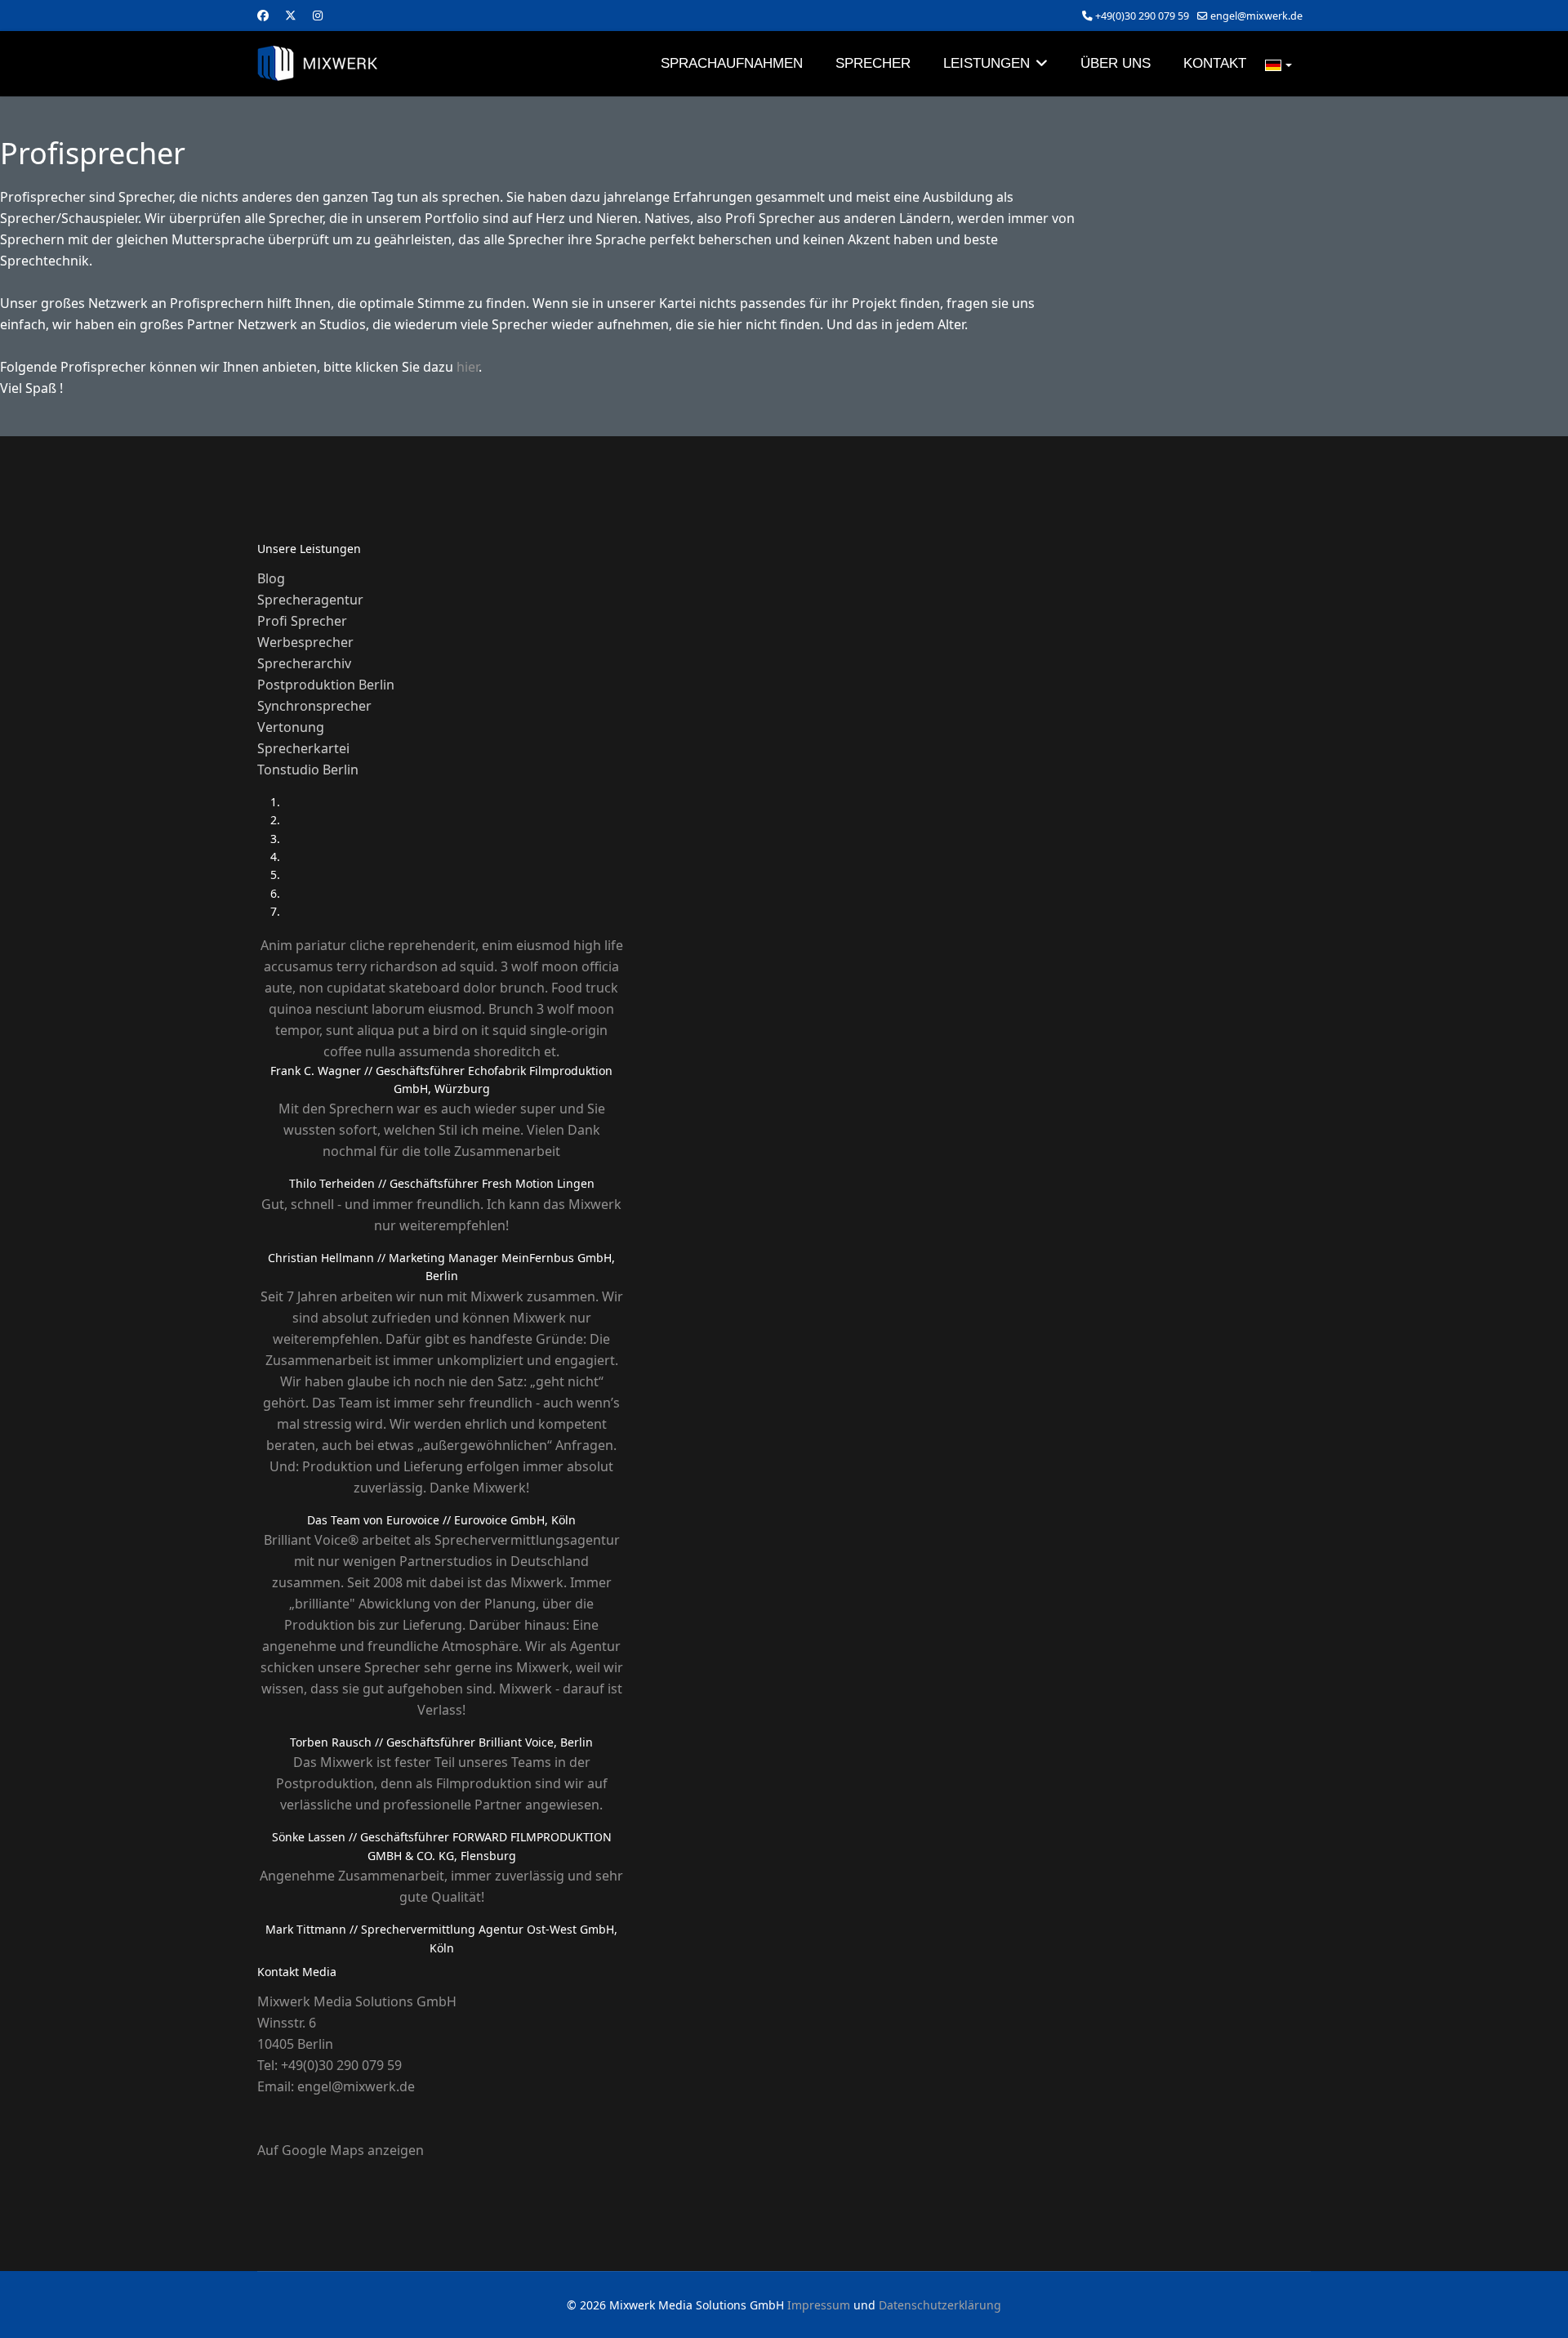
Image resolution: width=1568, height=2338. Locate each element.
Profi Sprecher (302, 621)
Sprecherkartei (303, 748)
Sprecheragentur (310, 600)
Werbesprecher (305, 642)
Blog (271, 578)
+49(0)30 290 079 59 (1142, 16)
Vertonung (291, 727)
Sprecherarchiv (304, 663)
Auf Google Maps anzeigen (341, 2150)
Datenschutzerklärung (940, 2305)
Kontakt (1215, 63)
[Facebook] (263, 15)
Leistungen (987, 63)
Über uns (1116, 63)
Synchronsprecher (314, 706)
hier (468, 367)
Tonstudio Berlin (308, 770)
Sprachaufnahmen (732, 63)
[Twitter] (291, 15)
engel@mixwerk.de (1256, 16)
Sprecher (873, 63)
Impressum (819, 2305)
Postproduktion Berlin (326, 685)
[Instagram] (318, 15)
